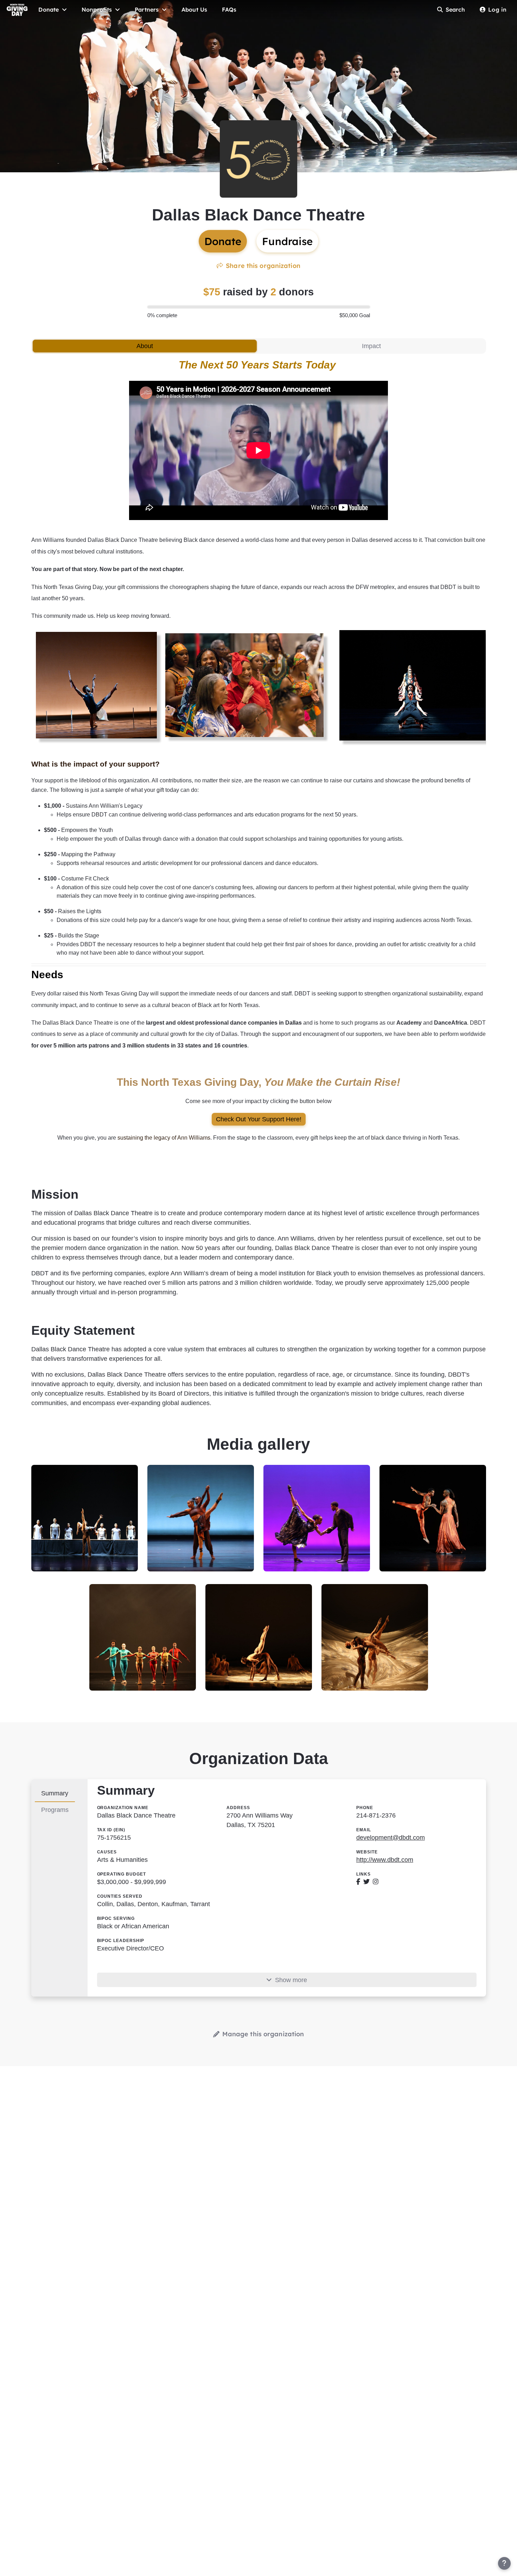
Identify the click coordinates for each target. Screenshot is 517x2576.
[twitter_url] (366, 1882)
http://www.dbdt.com (385, 1860)
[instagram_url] (376, 1882)
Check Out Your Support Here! (259, 1119)
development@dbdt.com (391, 1838)
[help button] (504, 2563)
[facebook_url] (358, 1882)
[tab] (145, 346)
